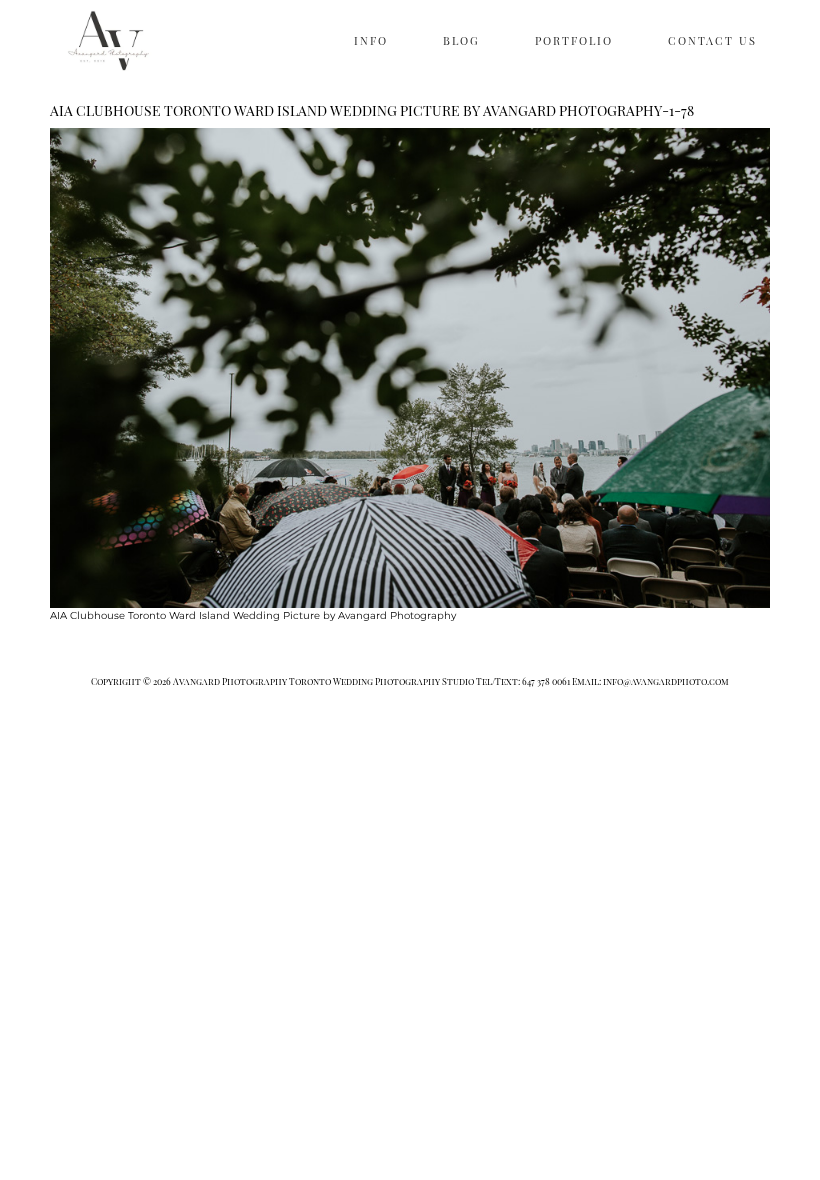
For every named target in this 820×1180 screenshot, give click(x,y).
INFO (371, 40)
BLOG (461, 40)
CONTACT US (712, 40)
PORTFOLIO (574, 40)
